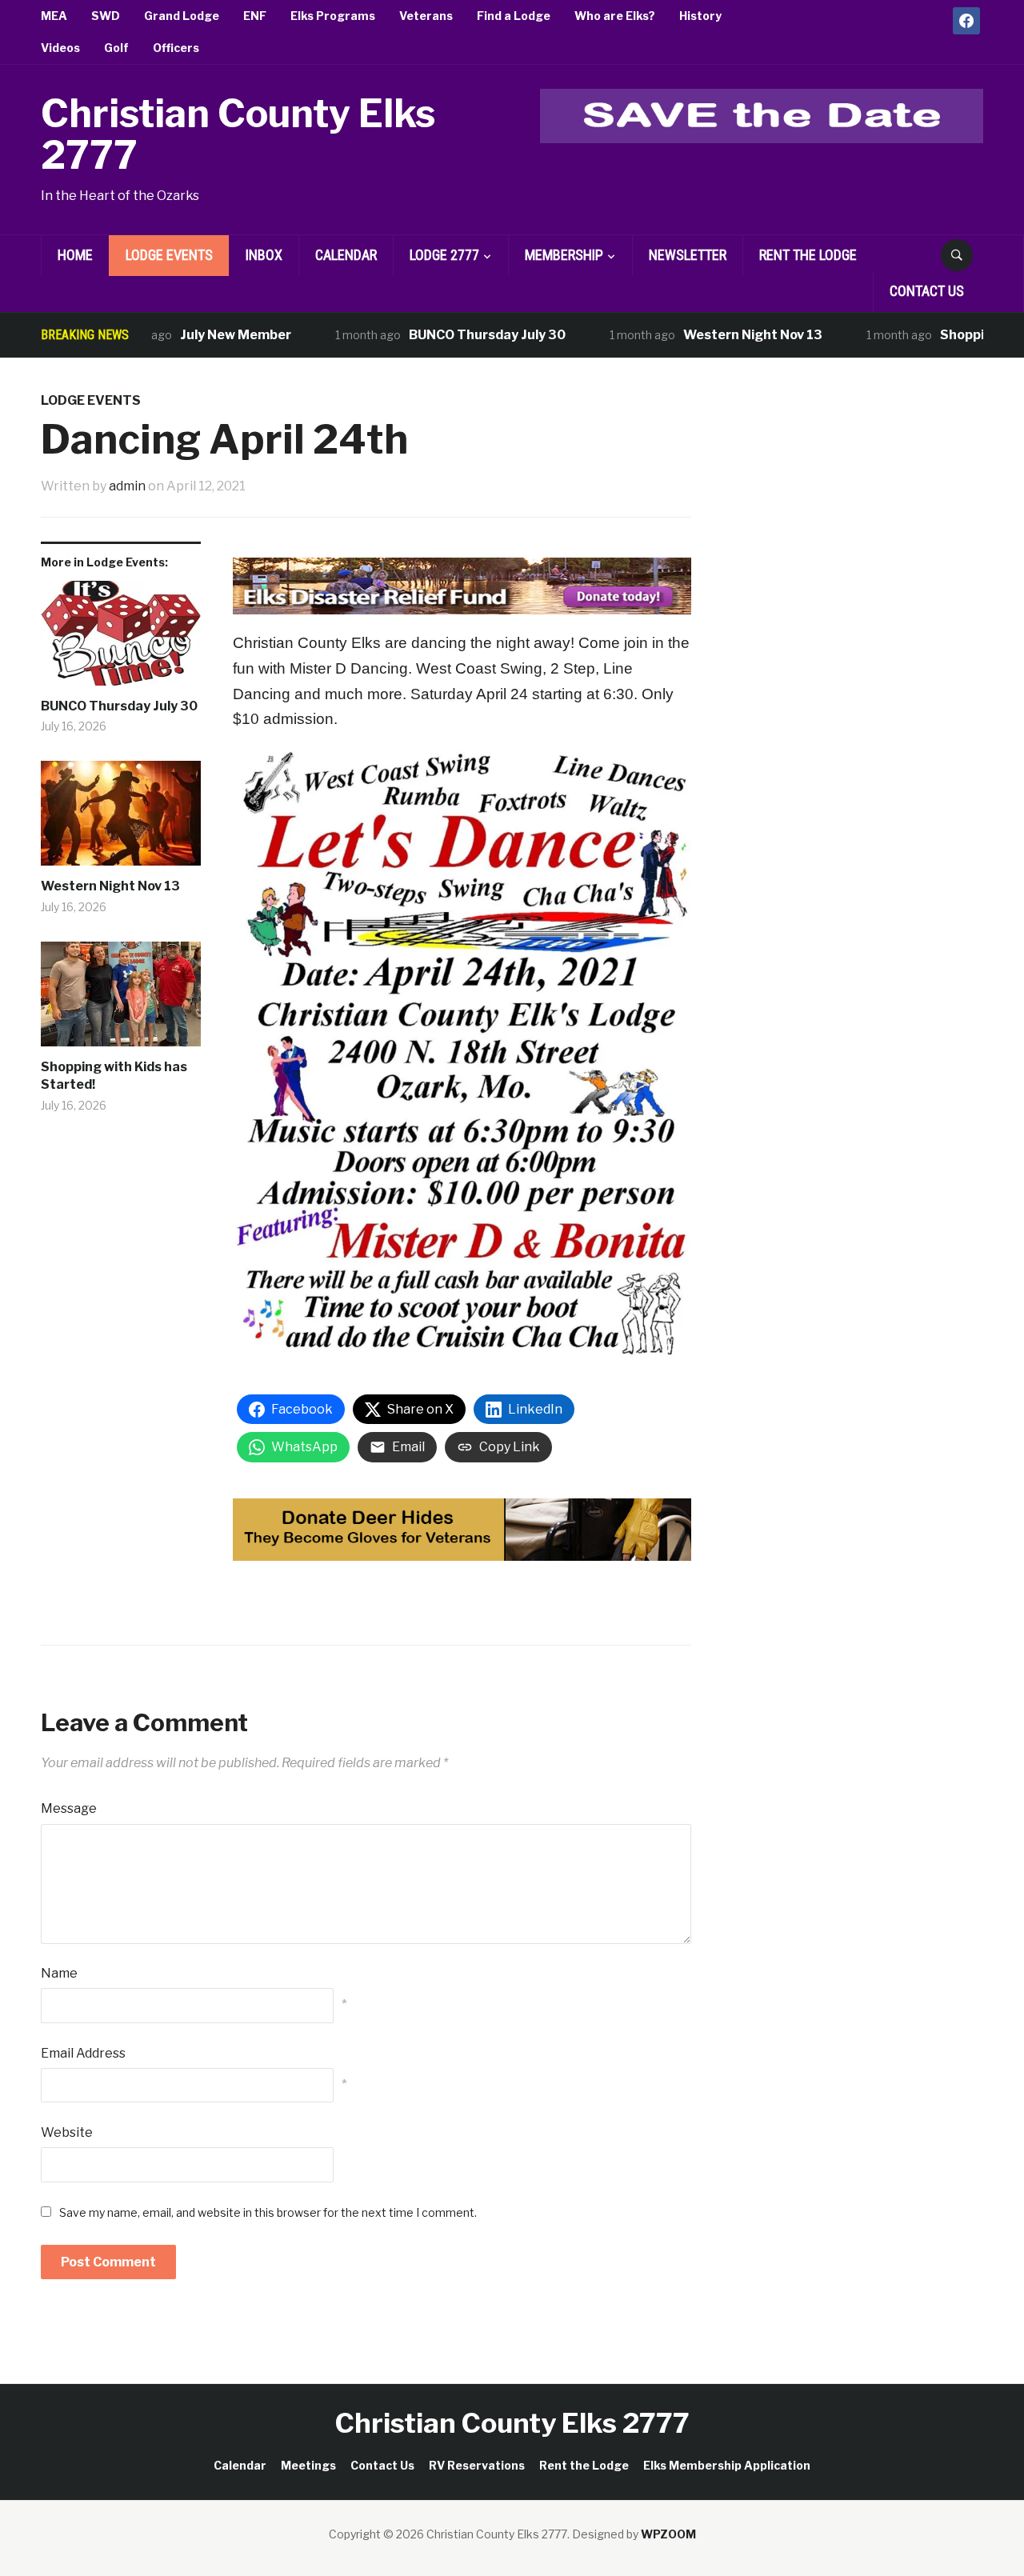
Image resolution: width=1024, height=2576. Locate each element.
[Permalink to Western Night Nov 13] (121, 819)
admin (127, 486)
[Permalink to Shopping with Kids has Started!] (121, 1000)
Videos (60, 48)
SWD (106, 16)
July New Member (200, 335)
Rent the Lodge (808, 255)
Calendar (346, 255)
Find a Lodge (514, 16)
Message (69, 1808)
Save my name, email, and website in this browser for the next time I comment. (268, 2212)
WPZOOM (668, 2534)
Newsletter (688, 255)
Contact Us (927, 291)
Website (67, 2132)
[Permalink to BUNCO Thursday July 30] (121, 639)
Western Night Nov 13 (717, 335)
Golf (116, 48)
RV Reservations (477, 2465)
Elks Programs (333, 16)
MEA (54, 16)
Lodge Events (169, 255)
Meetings (308, 2465)
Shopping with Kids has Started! (114, 1076)
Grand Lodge (182, 16)
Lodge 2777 (444, 255)
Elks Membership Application (727, 2465)
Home (75, 255)
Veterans (426, 16)
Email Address (83, 2053)
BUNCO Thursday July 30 (451, 335)
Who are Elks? (615, 16)
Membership (564, 255)
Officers (176, 48)
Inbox (264, 255)
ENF (255, 16)
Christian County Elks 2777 (238, 135)
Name (59, 1973)
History (700, 16)
